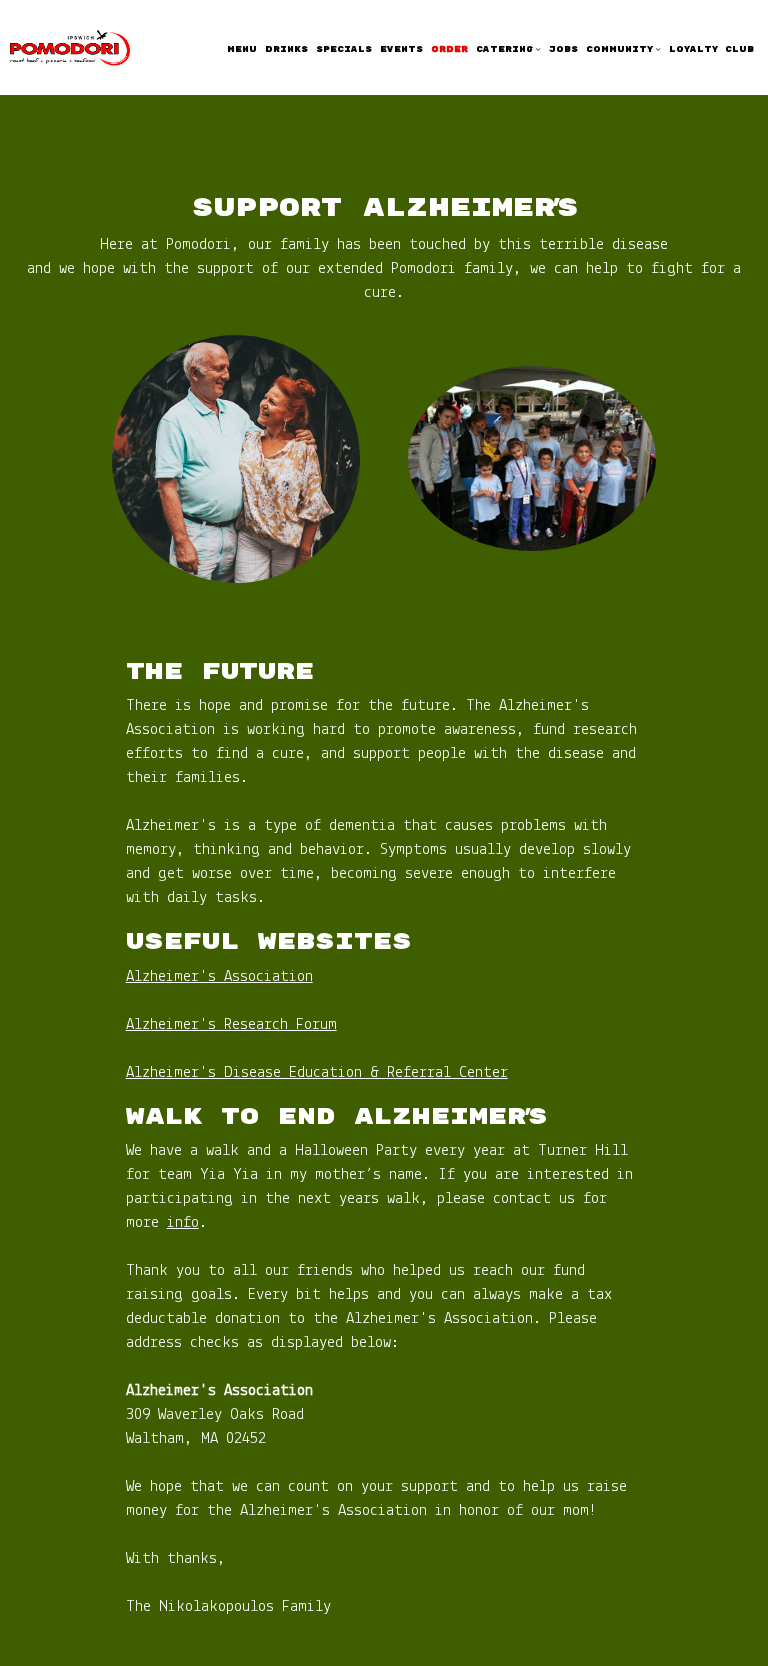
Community (623, 49)
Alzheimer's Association (219, 976)
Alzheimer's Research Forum (231, 1024)
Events (401, 49)
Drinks (286, 49)
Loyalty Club (711, 49)
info (183, 1222)
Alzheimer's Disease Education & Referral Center (317, 1072)
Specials (344, 49)
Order (449, 49)
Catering (508, 49)
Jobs (563, 49)
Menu (242, 49)
